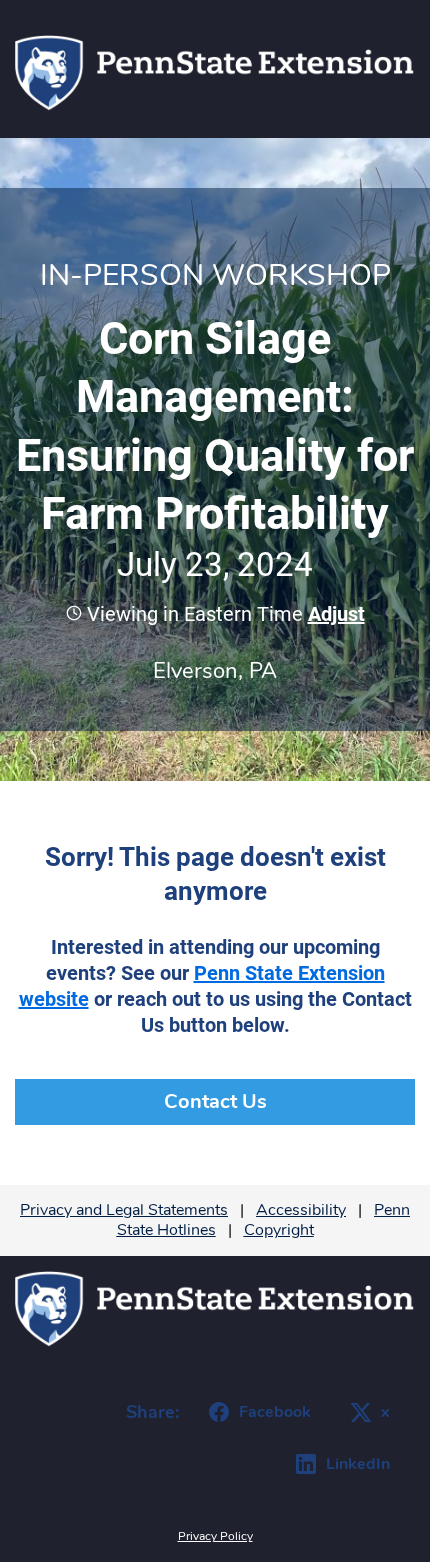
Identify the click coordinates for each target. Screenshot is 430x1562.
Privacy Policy (215, 1536)
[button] (334, 614)
